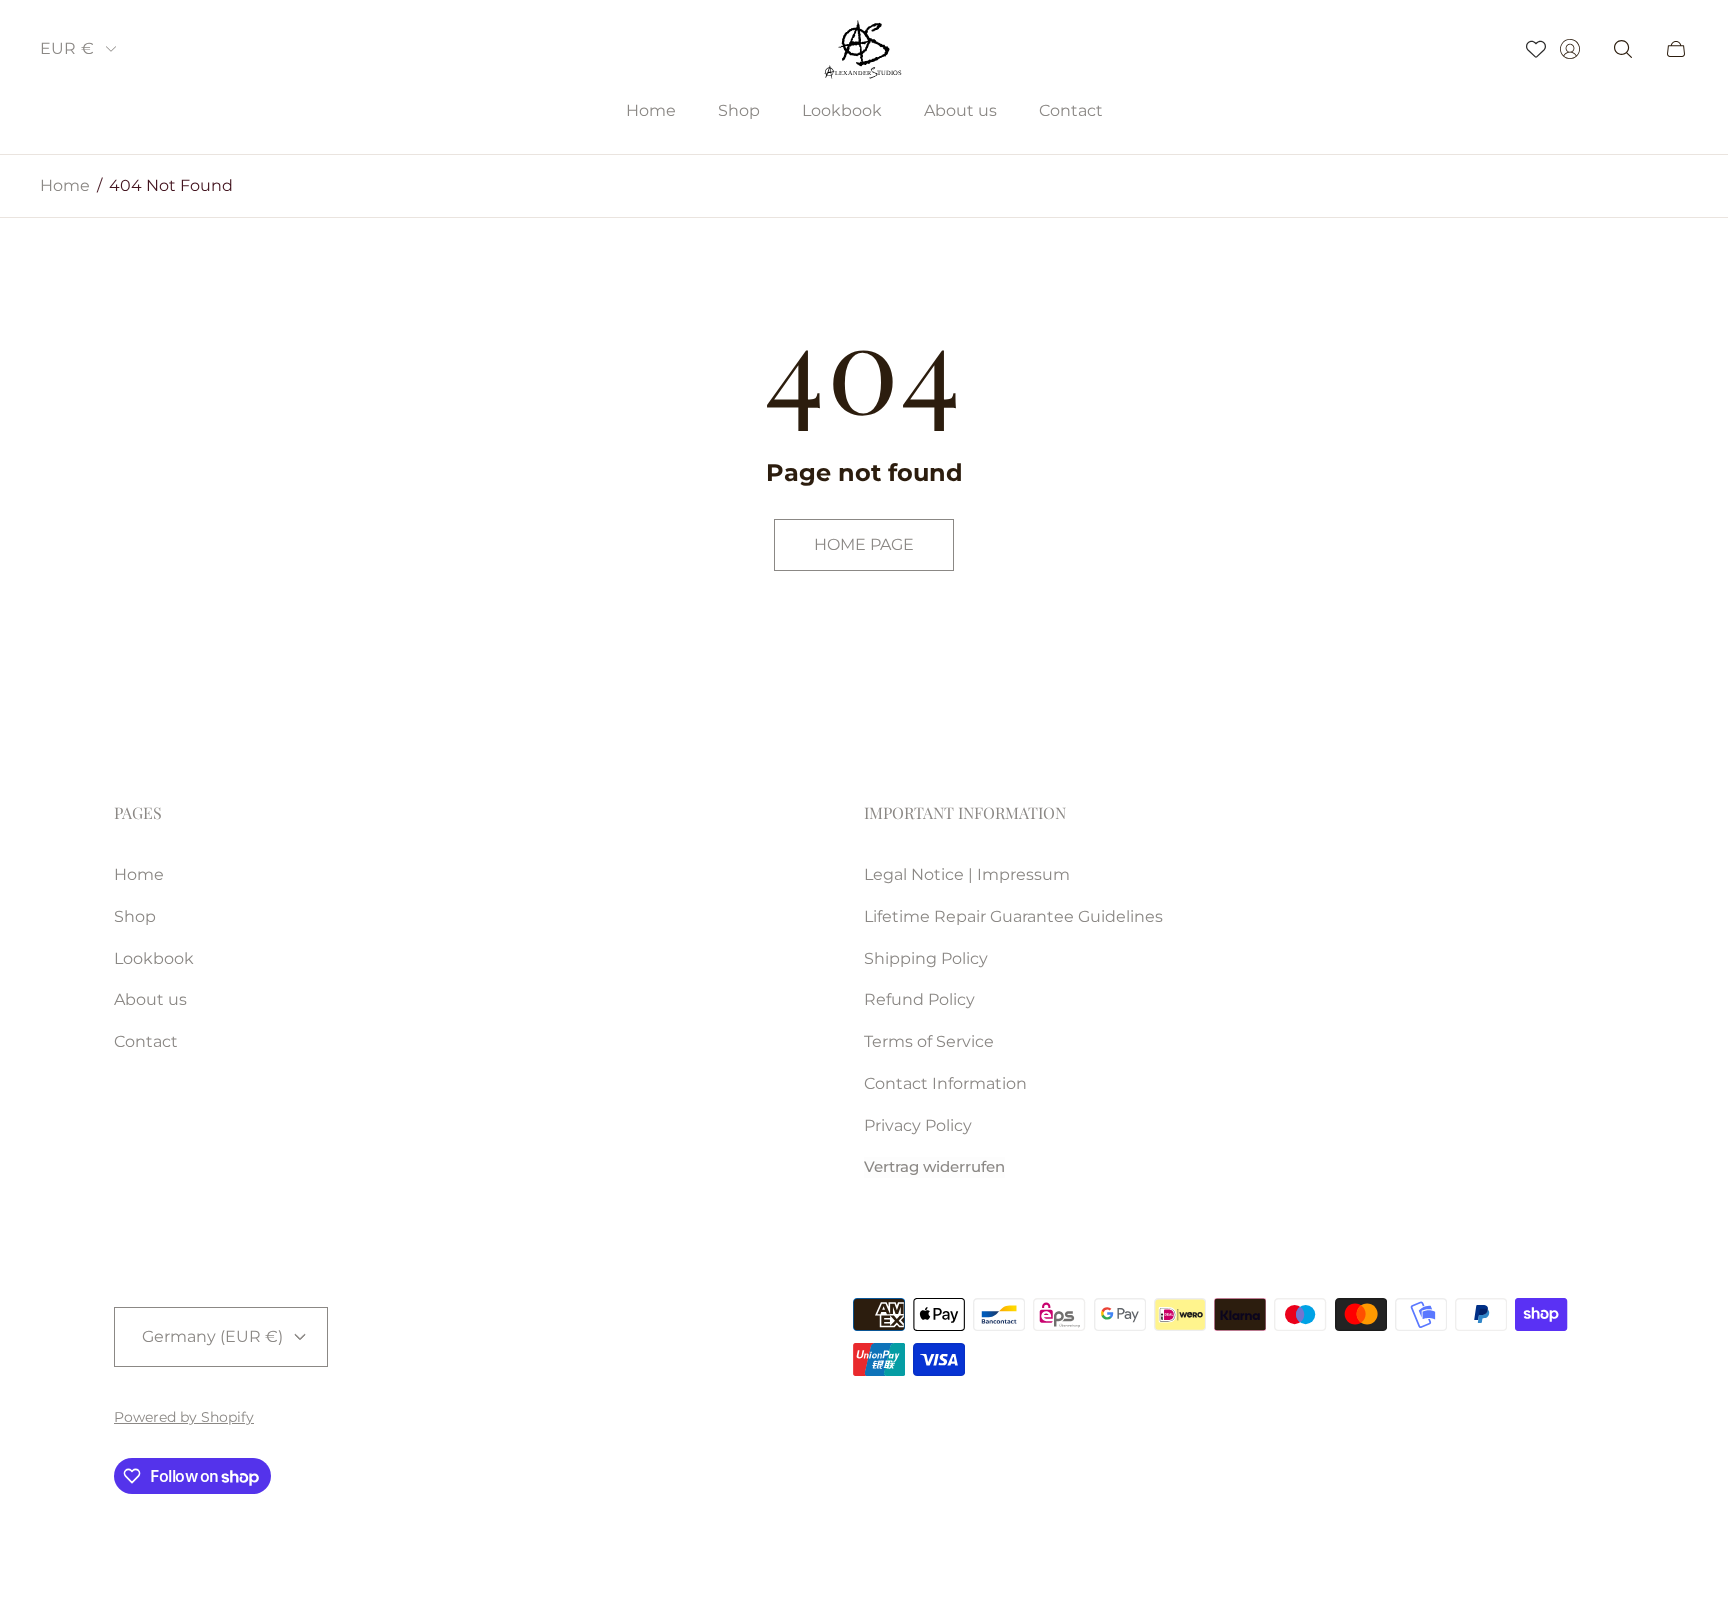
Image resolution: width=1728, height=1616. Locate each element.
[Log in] (1570, 49)
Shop (135, 916)
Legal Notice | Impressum (967, 874)
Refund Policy (919, 999)
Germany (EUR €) (212, 1336)
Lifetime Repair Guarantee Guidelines (1013, 916)
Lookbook (154, 958)
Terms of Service (929, 1041)
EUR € (67, 48)
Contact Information (945, 1083)
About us (150, 999)
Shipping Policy (926, 958)
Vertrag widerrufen (934, 1166)
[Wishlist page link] (1536, 49)
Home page (864, 544)
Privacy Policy (918, 1125)
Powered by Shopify (184, 1417)
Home (65, 185)
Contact (146, 1041)
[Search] (1623, 49)
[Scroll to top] (1592, 1536)
